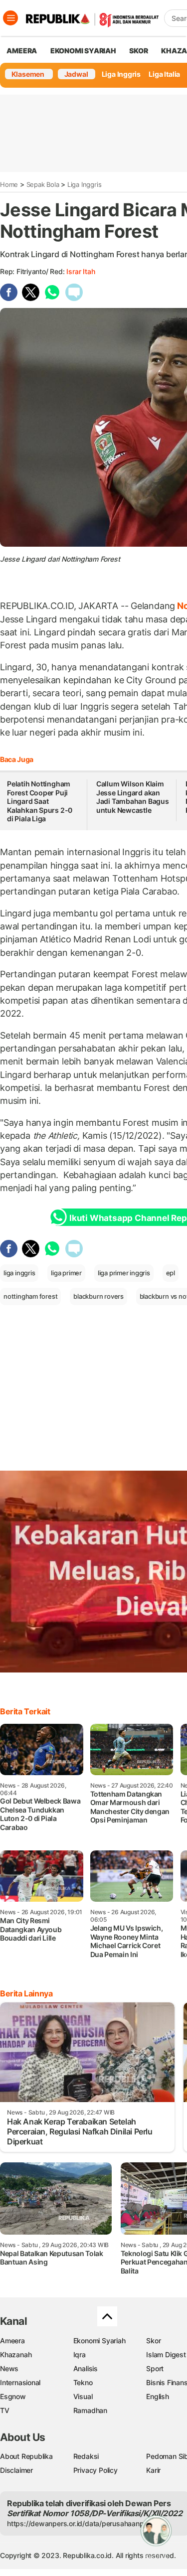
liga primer (66, 1273)
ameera (22, 51)
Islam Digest (166, 2354)
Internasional (20, 2382)
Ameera (12, 2341)
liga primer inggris (124, 1273)
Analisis (86, 2368)
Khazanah (16, 2354)
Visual (83, 2396)
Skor (153, 2341)
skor (138, 51)
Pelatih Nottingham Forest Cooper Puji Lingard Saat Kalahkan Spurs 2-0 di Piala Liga (40, 801)
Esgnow (13, 2396)
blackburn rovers (98, 1296)
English (158, 2396)
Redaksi (86, 2456)
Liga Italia (164, 74)
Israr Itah (81, 271)
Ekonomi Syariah (83, 51)
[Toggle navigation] (10, 18)
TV (5, 2410)
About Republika (26, 2456)
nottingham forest (30, 1296)
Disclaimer (16, 2470)
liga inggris (19, 1273)
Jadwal (76, 74)
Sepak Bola (43, 184)
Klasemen (28, 74)
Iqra (80, 2354)
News (9, 2368)
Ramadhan (90, 2410)
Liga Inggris (121, 74)
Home (9, 184)
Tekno (83, 2382)
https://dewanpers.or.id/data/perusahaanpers (81, 2523)
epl (171, 1273)
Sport (155, 2368)
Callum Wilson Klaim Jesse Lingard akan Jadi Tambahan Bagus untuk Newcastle (133, 797)
